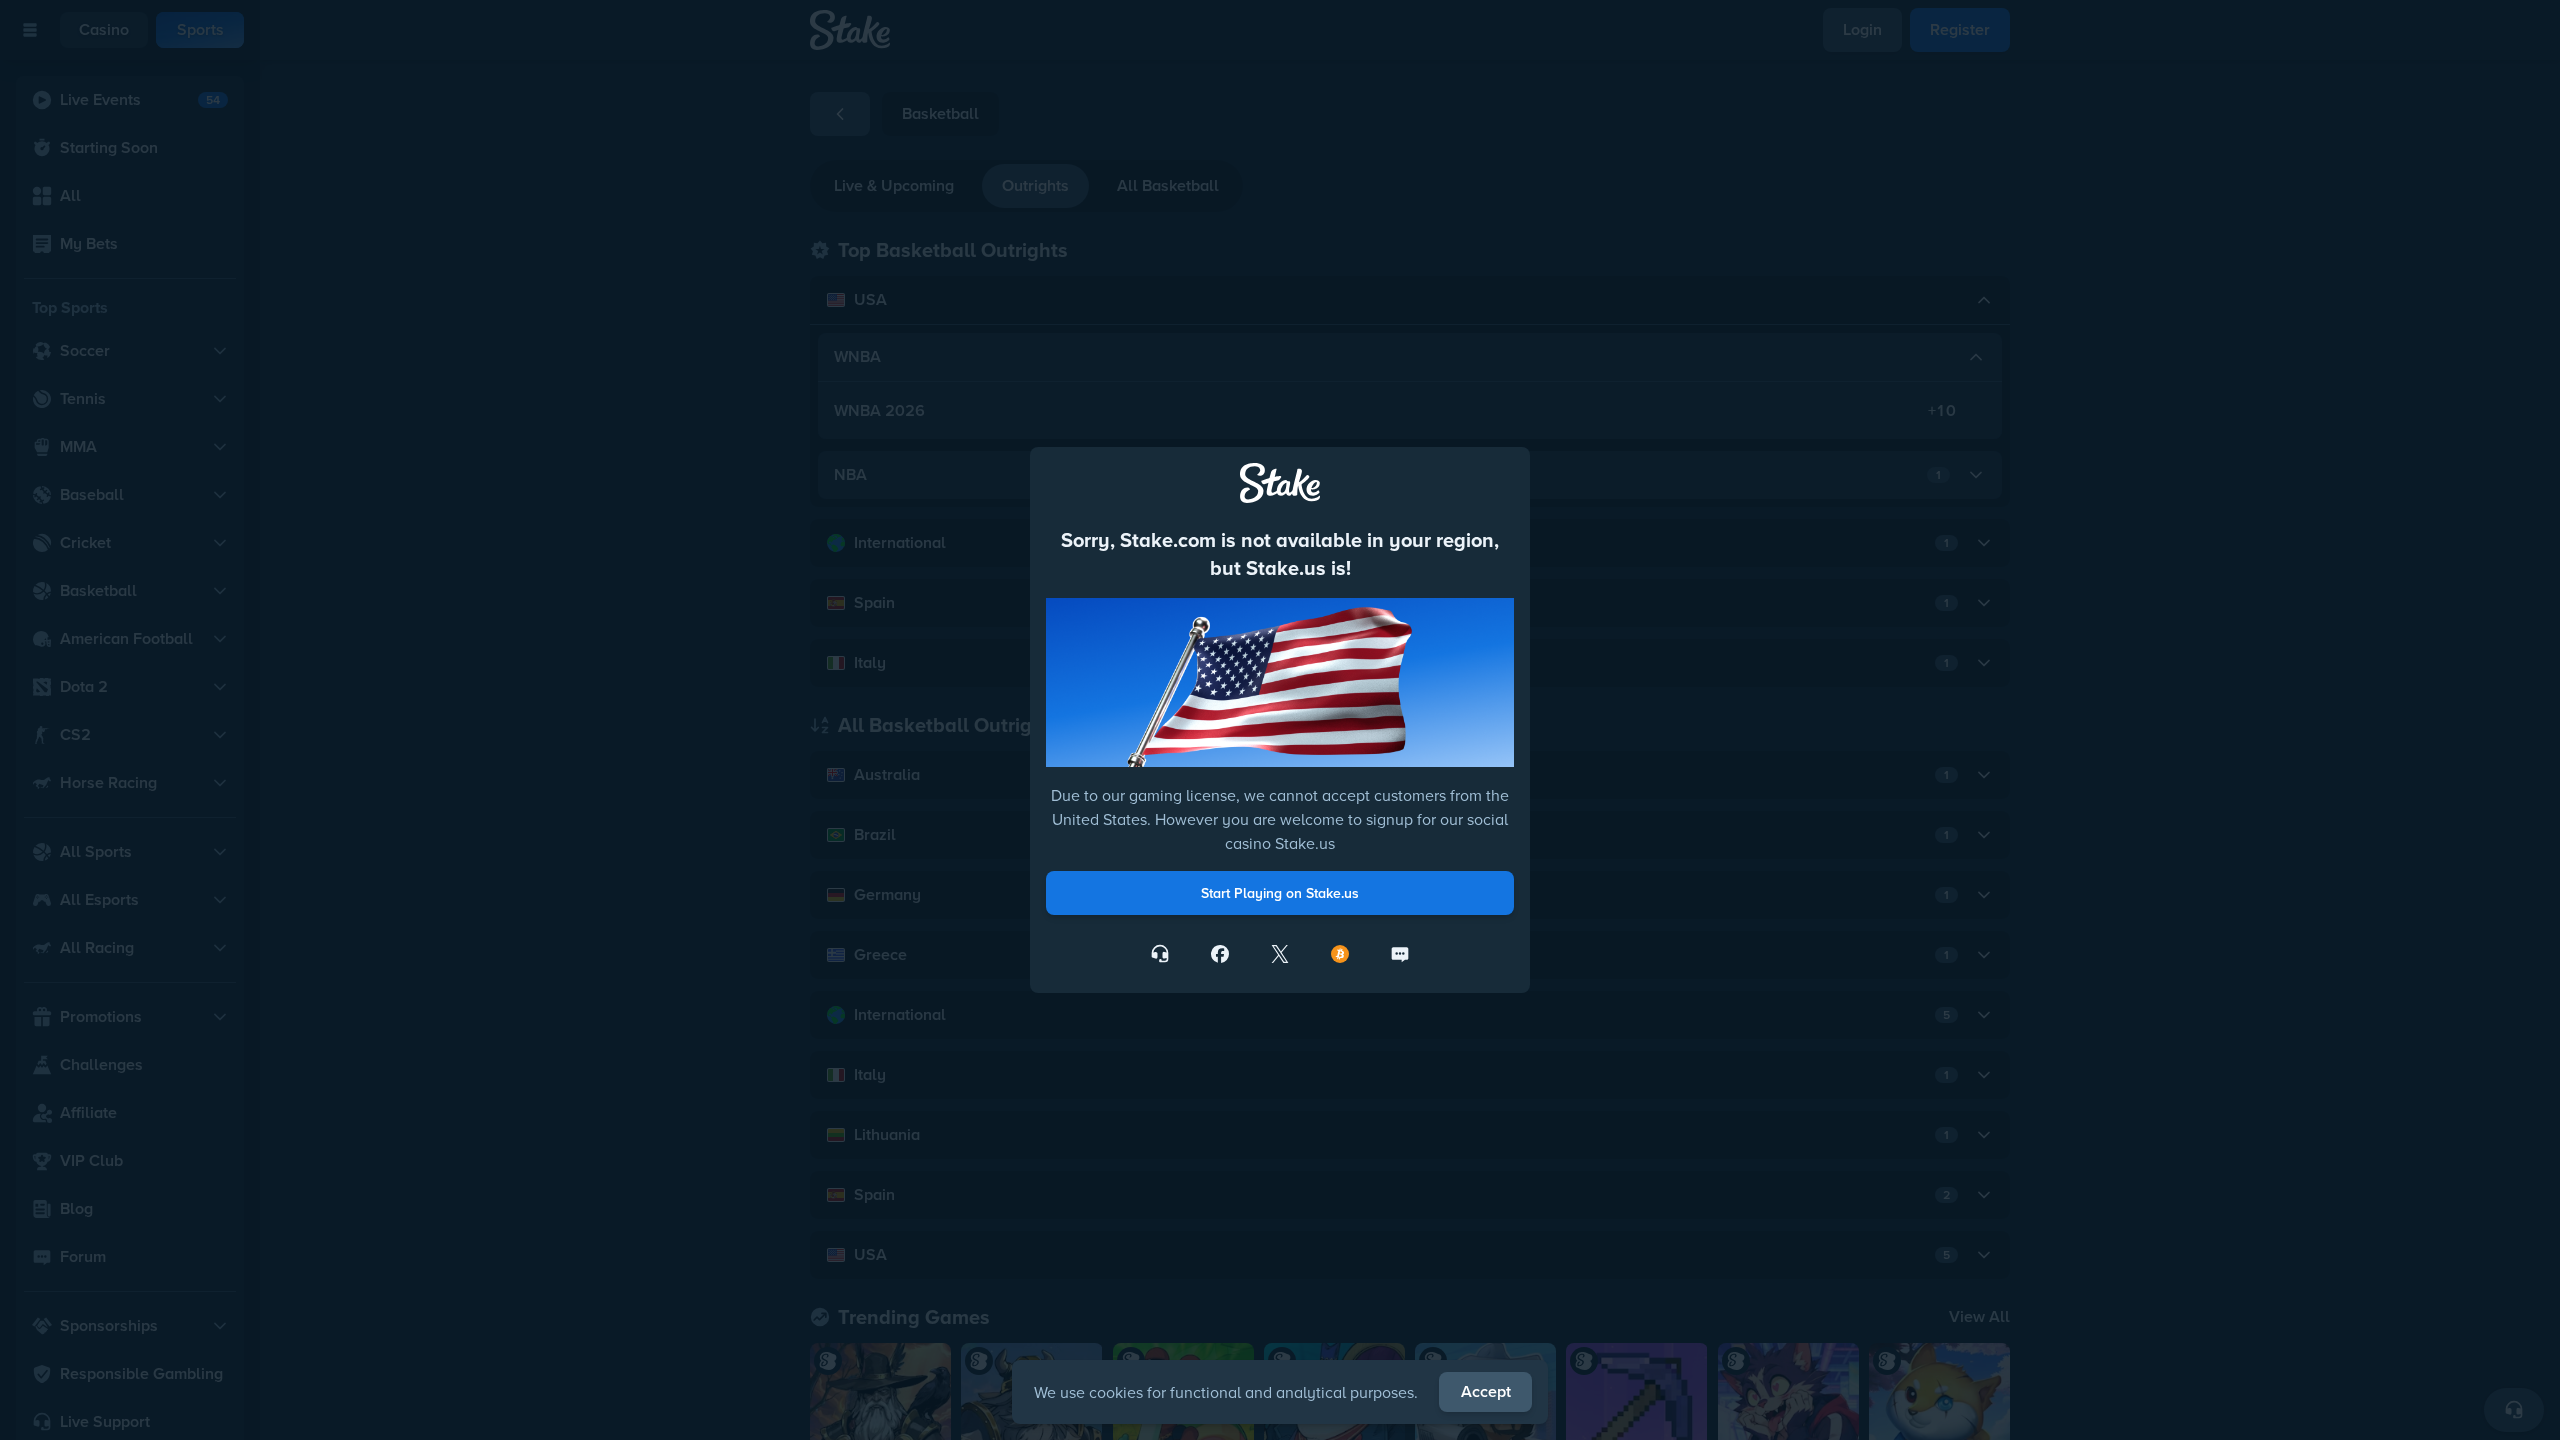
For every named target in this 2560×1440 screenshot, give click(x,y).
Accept (1486, 1391)
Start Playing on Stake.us (1280, 893)
